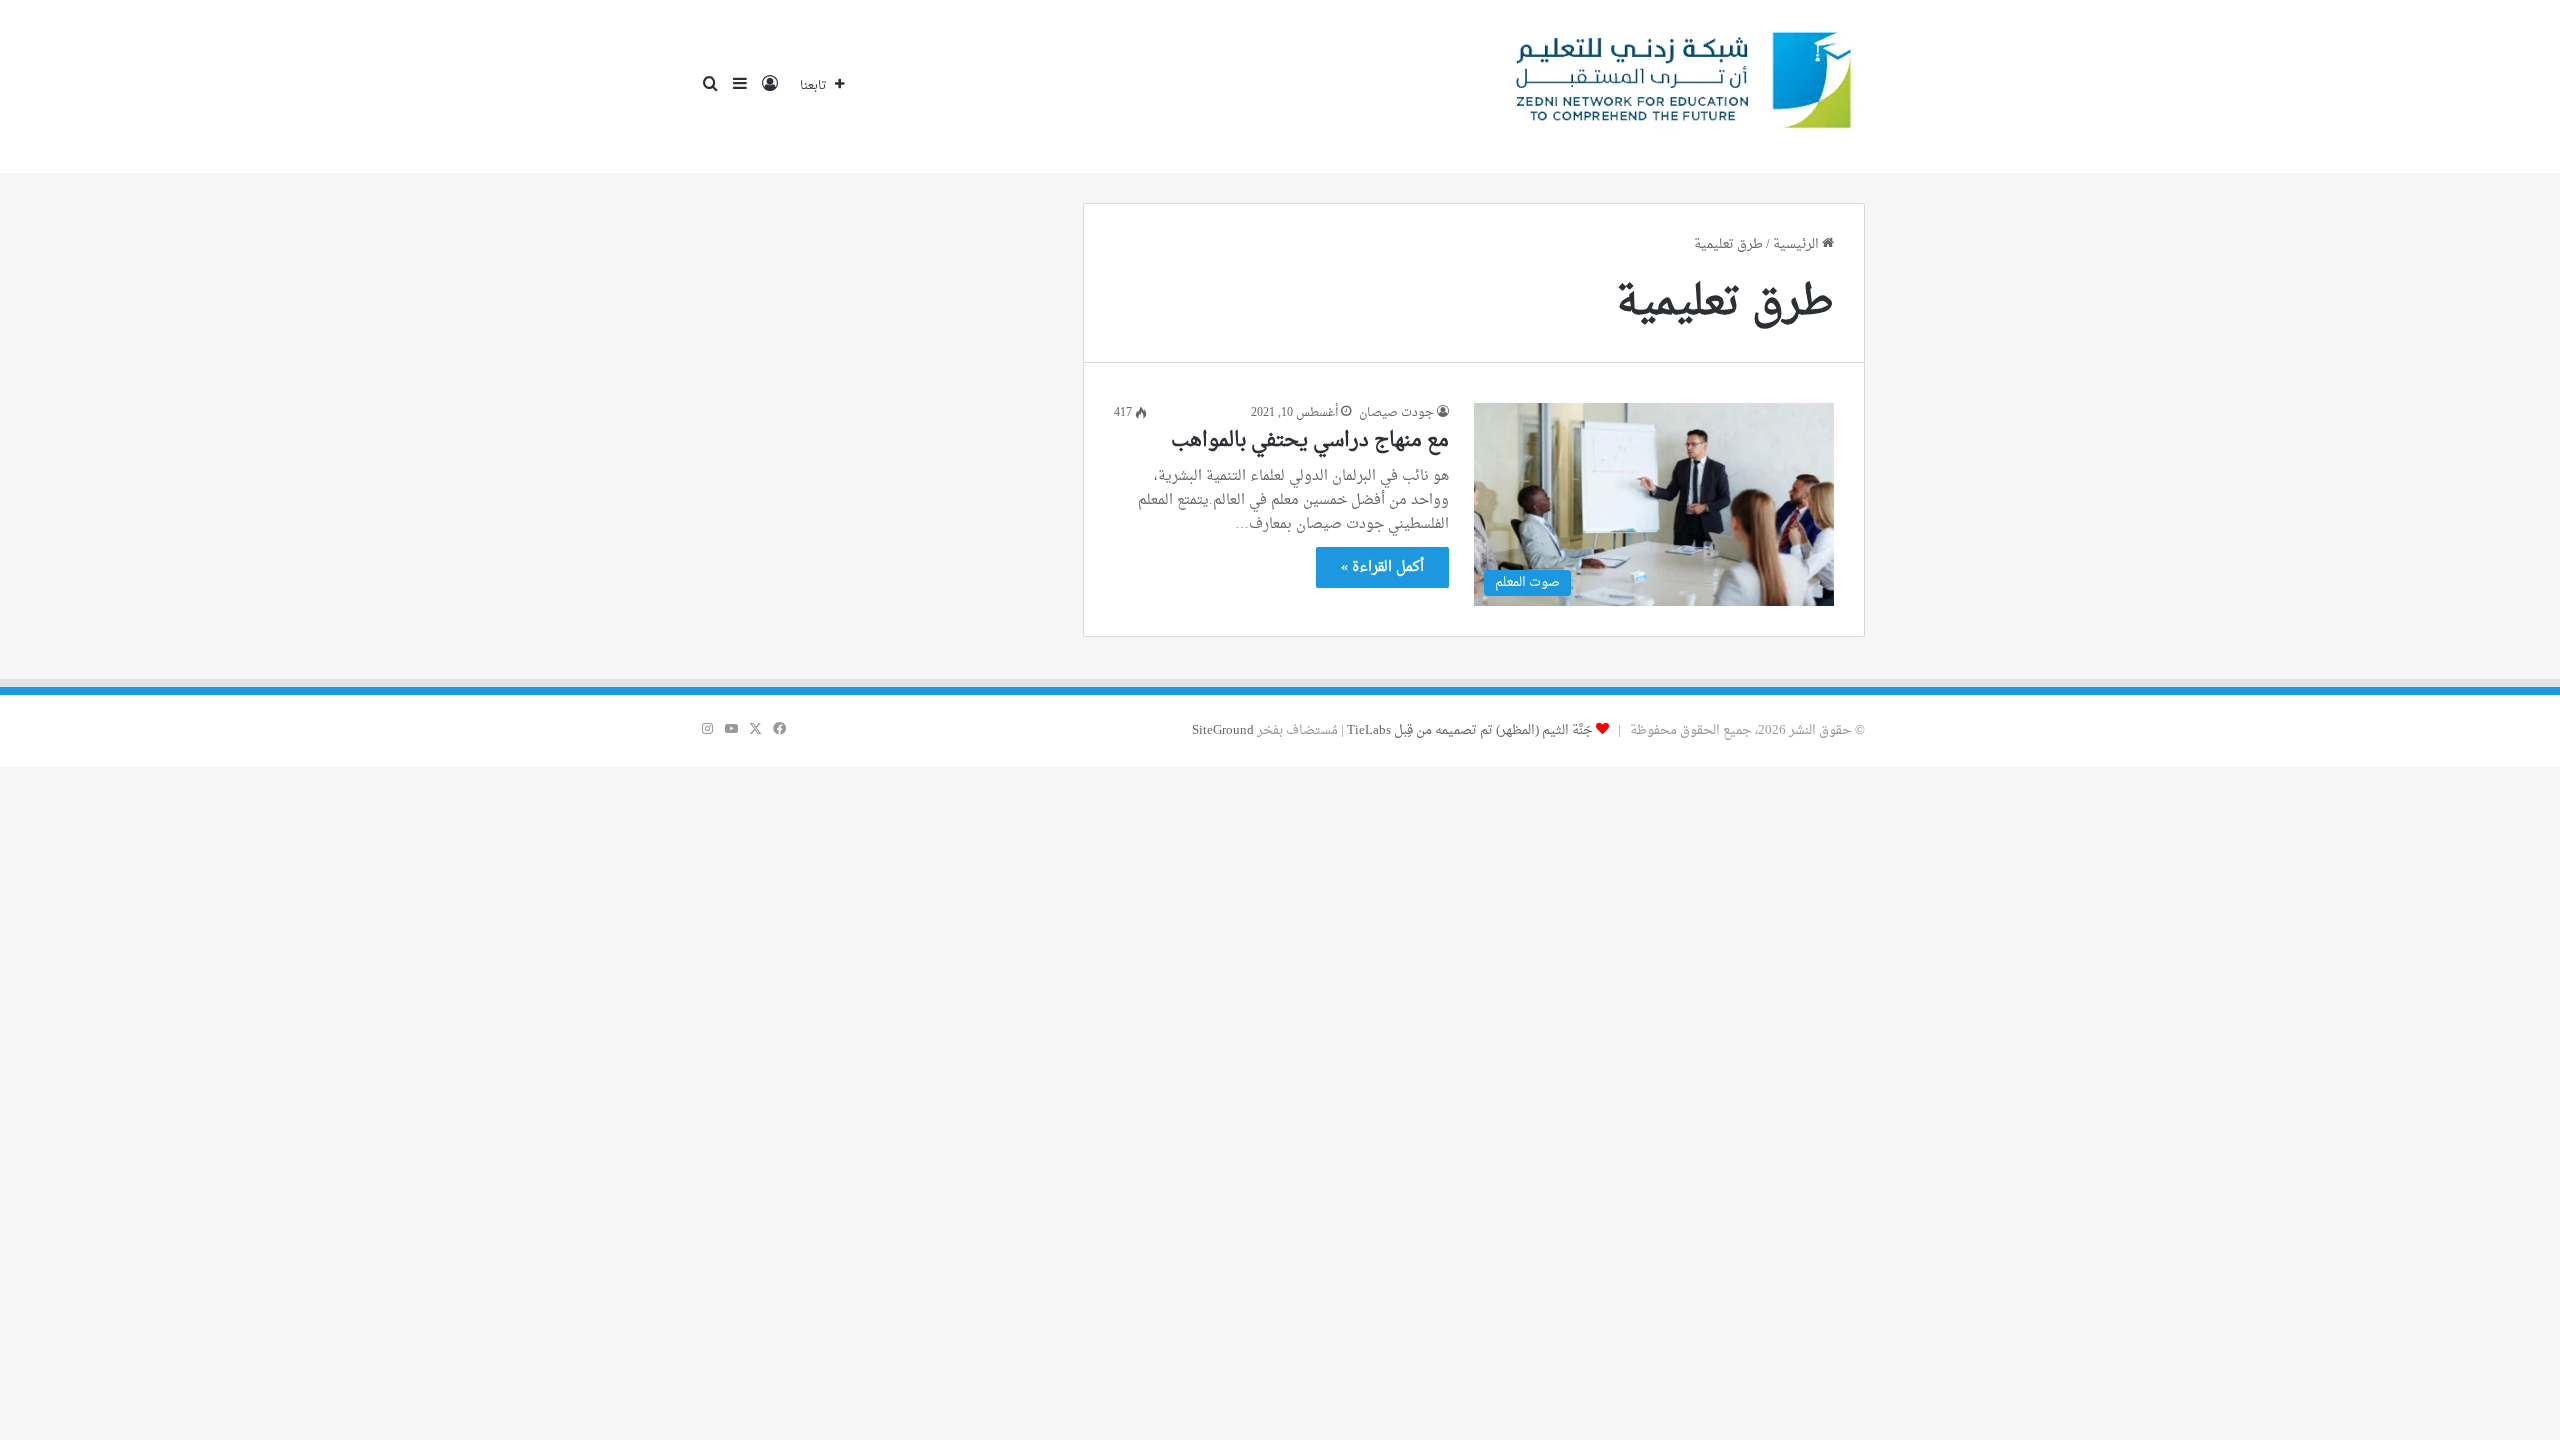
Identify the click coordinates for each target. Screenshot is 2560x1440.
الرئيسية (1797, 244)
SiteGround (1223, 730)
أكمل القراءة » (1382, 567)
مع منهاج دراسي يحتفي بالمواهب (1310, 441)
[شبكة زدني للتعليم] (1676, 86)
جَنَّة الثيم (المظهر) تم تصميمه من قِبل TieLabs (1470, 730)
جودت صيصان (1396, 413)
